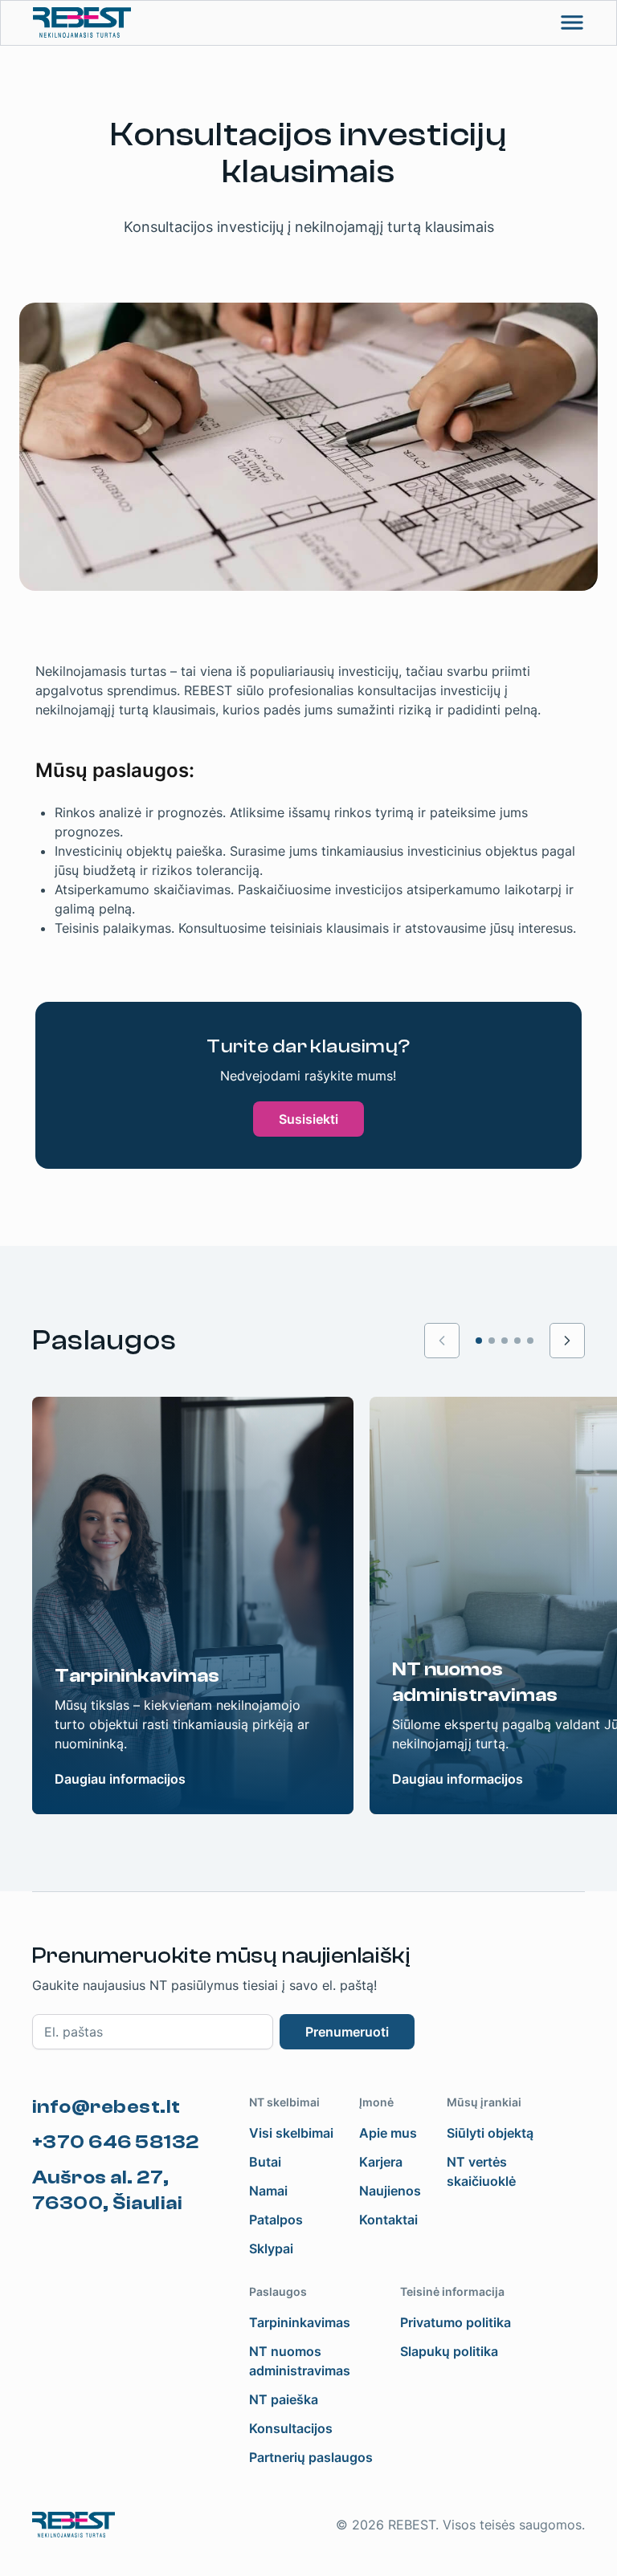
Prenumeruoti (347, 2032)
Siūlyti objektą (490, 2133)
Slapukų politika (449, 2351)
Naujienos (390, 2191)
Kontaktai (388, 2220)
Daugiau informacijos (120, 1779)
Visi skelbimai (291, 2133)
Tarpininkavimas (300, 2322)
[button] (567, 1341)
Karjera (381, 2162)
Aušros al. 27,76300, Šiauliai (107, 2190)
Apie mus (388, 2133)
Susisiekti (308, 1119)
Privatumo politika (456, 2322)
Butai (265, 2162)
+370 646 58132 (116, 2142)
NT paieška (284, 2399)
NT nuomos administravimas (300, 2361)
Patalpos (276, 2220)
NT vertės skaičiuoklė (481, 2171)
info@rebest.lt (106, 2107)
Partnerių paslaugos (311, 2457)
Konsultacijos (291, 2428)
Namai (268, 2191)
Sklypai (271, 2248)
